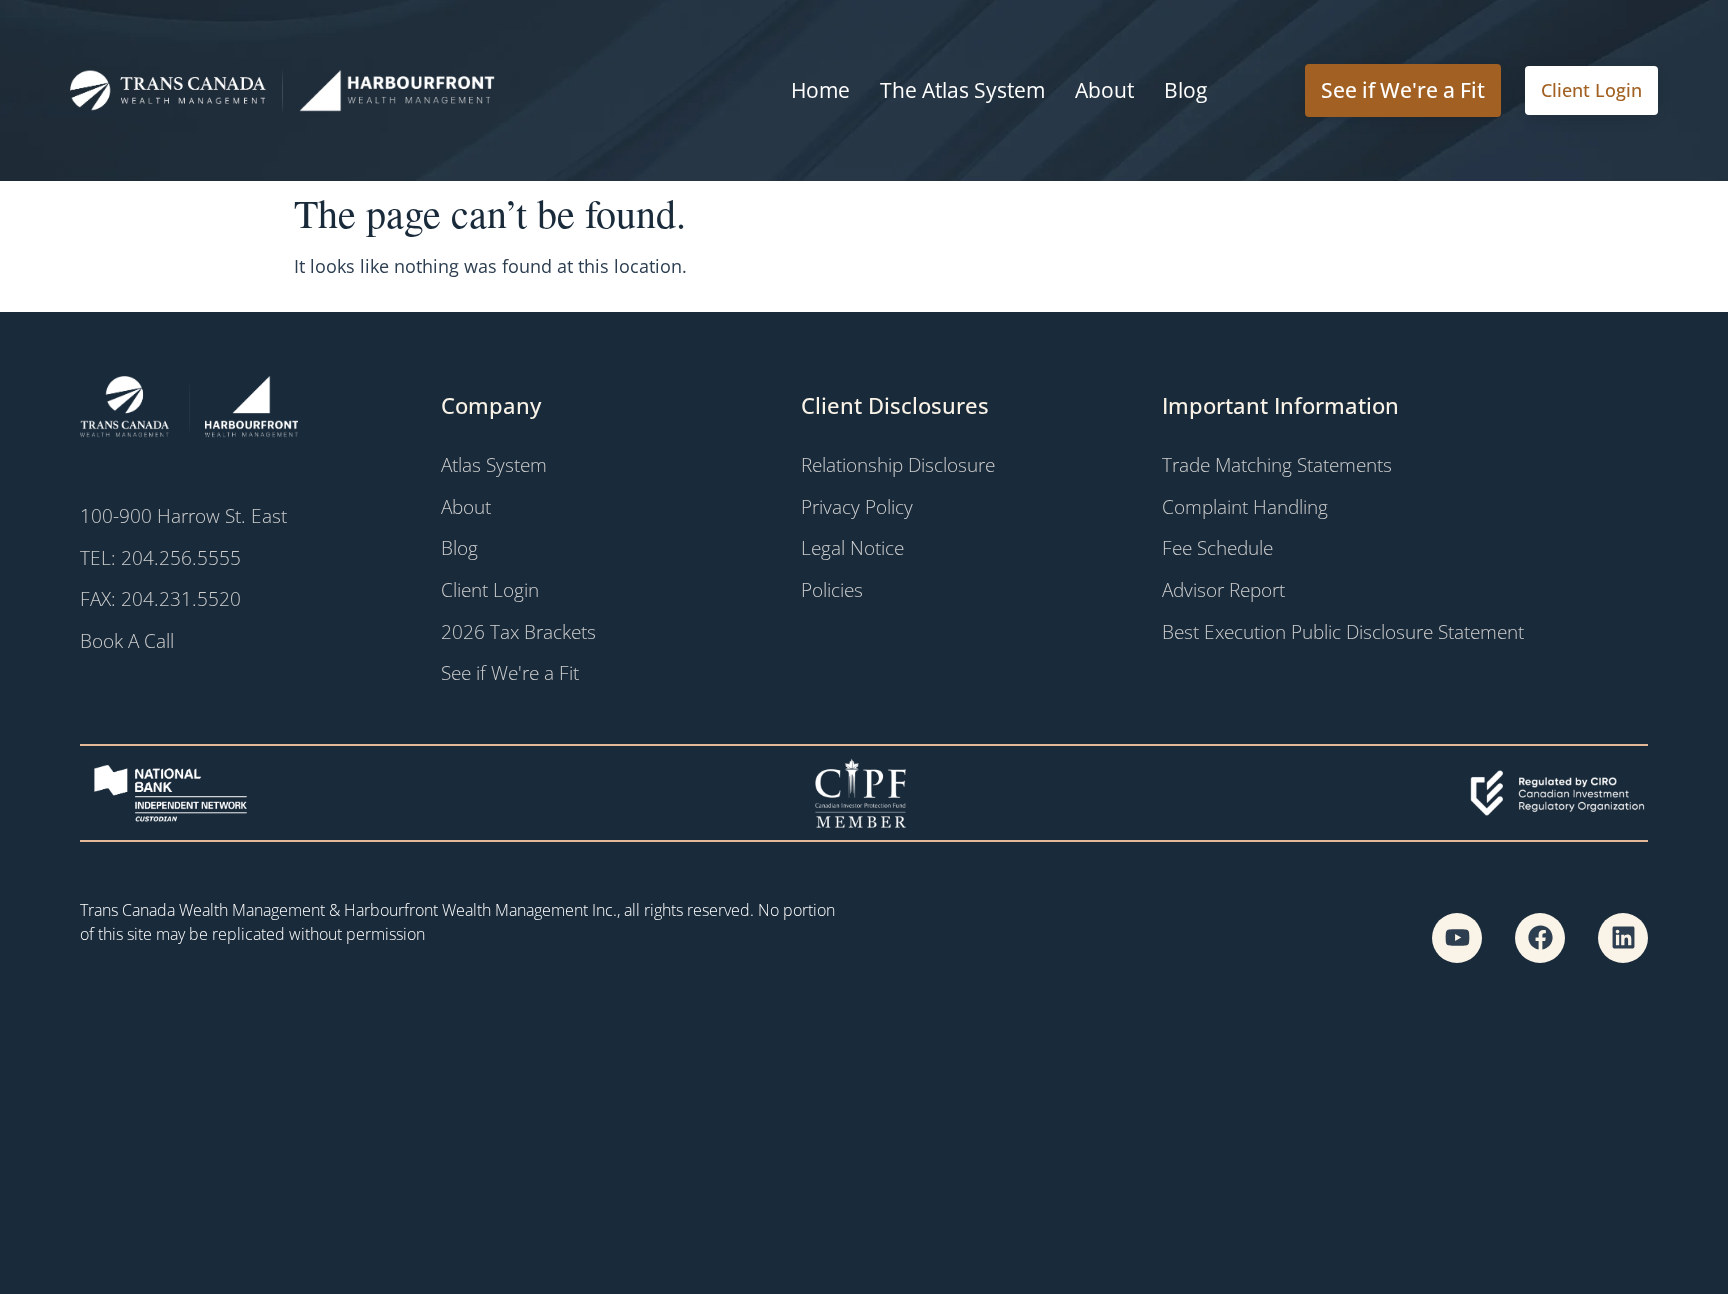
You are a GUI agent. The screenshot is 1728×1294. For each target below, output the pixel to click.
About (1104, 90)
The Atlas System (962, 90)
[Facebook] (1540, 938)
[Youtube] (1457, 938)
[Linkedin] (1623, 938)
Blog (1185, 90)
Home (820, 90)
